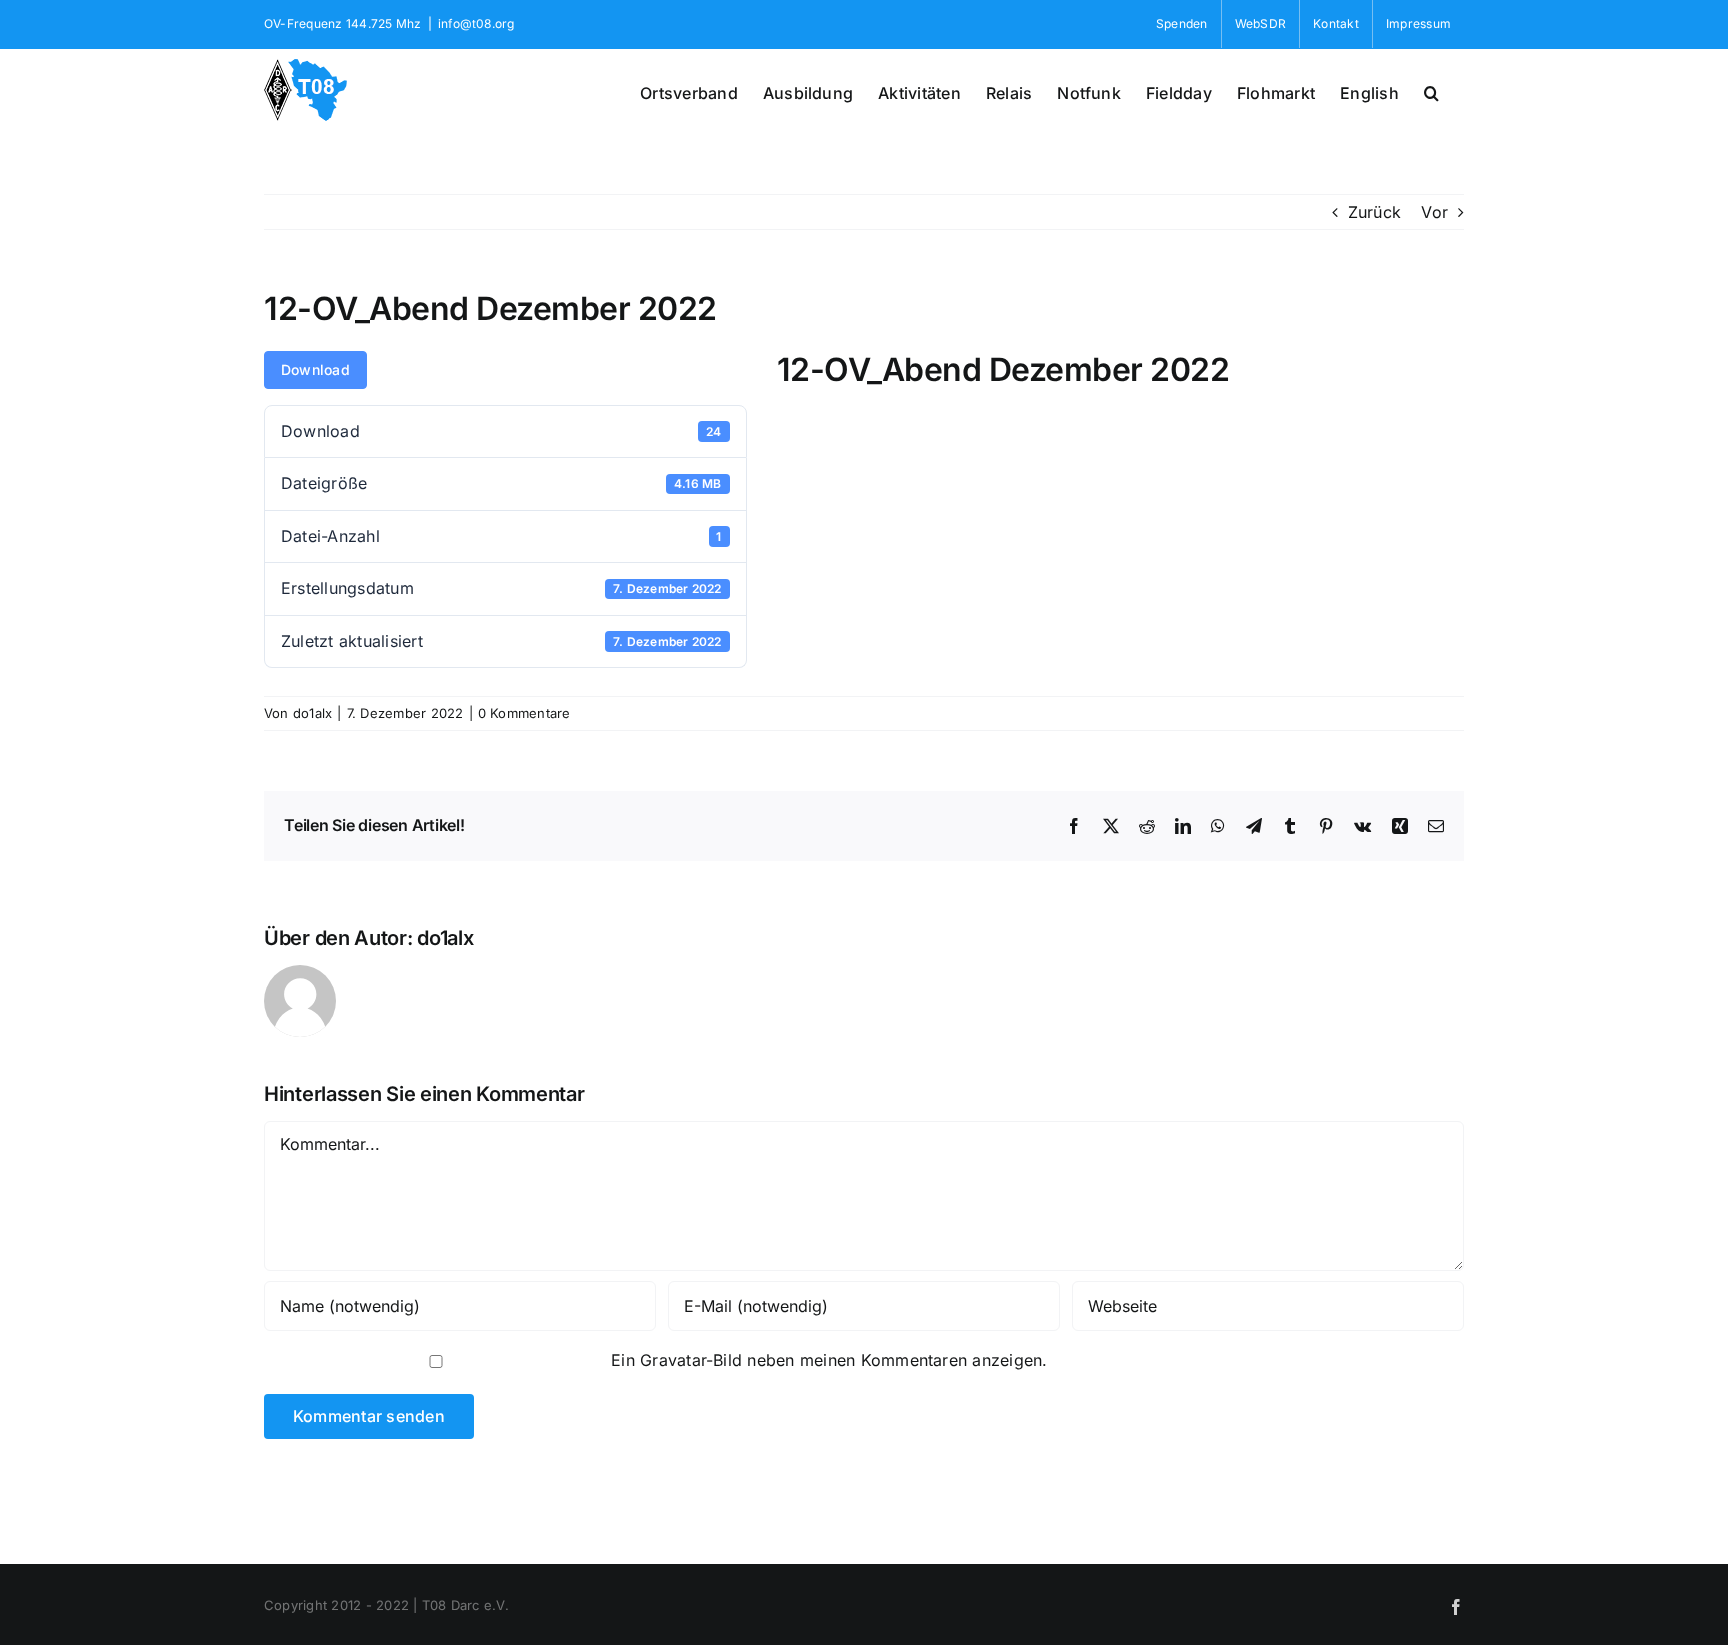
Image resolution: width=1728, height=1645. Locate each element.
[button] (1431, 91)
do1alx (312, 713)
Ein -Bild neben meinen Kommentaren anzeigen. (829, 1360)
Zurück (1374, 212)
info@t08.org (476, 23)
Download (315, 369)
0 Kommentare (524, 713)
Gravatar (673, 1360)
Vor (1434, 212)
